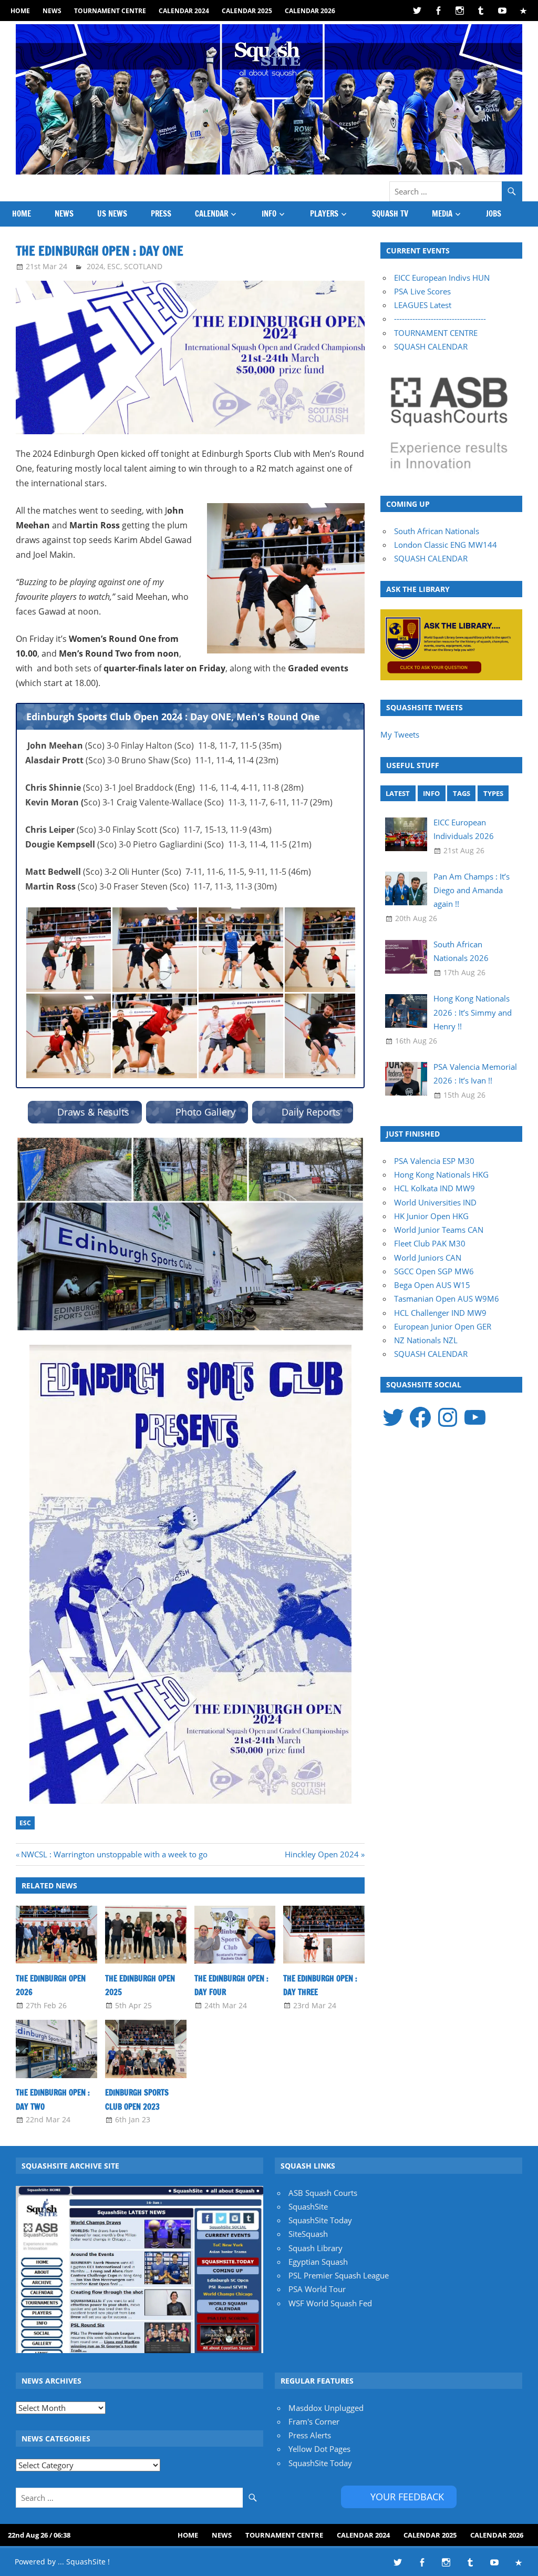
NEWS (52, 11)
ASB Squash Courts (323, 2193)
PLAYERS (324, 214)
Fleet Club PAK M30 (430, 1243)
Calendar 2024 (184, 11)
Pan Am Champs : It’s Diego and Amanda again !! (472, 890)
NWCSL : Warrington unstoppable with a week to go (114, 1854)
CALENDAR (211, 214)
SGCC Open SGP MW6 (434, 1271)
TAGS (462, 793)
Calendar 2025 (247, 11)
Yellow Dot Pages (319, 2449)
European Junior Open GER (443, 1326)
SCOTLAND (143, 266)
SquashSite (308, 2206)
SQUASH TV (390, 214)
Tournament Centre (110, 11)
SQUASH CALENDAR (431, 346)
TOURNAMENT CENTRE (436, 333)
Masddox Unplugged (326, 2408)
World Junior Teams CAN (439, 1230)
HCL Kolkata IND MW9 (434, 1188)
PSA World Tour (317, 2289)
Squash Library (315, 2248)
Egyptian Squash (318, 2262)
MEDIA (442, 214)
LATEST (398, 793)
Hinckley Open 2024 (322, 1854)
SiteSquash (308, 2234)
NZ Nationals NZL (426, 1340)
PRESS (161, 214)
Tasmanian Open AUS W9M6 (447, 1299)
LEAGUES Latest (423, 305)
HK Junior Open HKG (431, 1216)
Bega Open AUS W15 (432, 1285)
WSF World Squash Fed (330, 2303)
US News (112, 214)
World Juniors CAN (428, 1258)
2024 (95, 266)
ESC (114, 266)
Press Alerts (310, 2435)
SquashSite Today (320, 2220)
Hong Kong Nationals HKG (441, 1174)
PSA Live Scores (422, 291)
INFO (269, 214)
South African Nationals (437, 531)
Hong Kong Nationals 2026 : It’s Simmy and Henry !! (473, 1012)
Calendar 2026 (310, 11)
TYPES (493, 793)
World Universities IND (435, 1202)
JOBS (494, 214)
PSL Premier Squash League (339, 2275)
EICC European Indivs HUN (442, 278)
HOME (20, 11)
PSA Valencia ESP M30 (434, 1161)
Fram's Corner (314, 2421)
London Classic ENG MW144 (446, 545)
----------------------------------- (440, 319)
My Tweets (400, 734)
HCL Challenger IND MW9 (440, 1313)
